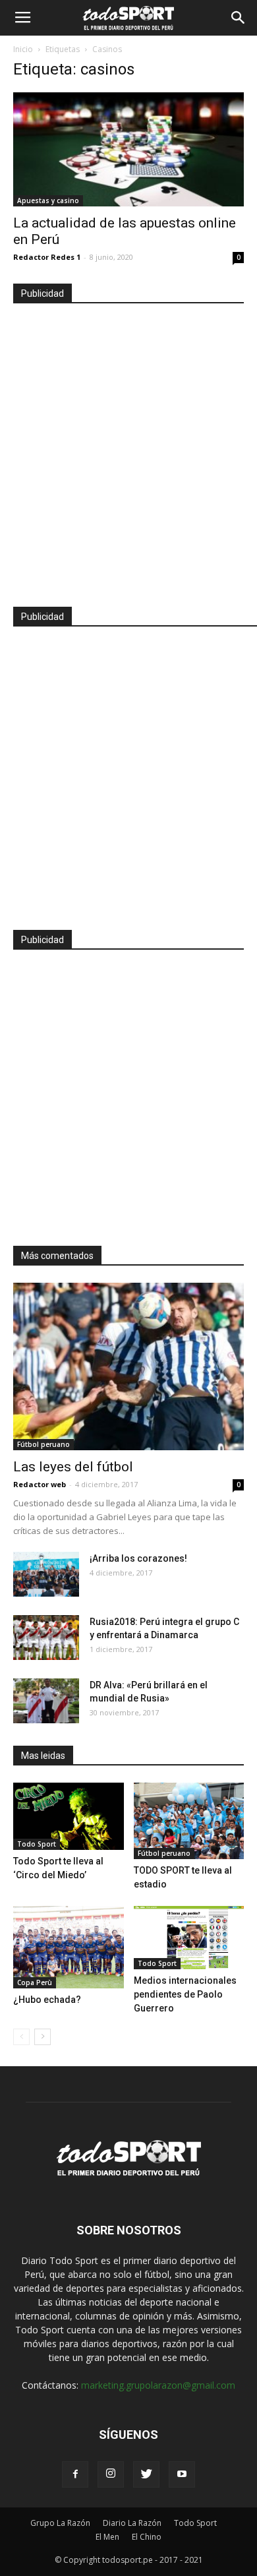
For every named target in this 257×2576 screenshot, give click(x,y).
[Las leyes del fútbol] (128, 1366)
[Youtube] (182, 2474)
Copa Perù (35, 1982)
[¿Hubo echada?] (69, 1947)
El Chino (147, 2537)
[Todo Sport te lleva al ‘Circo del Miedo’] (69, 1816)
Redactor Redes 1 (47, 257)
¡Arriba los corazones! (138, 1558)
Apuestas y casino (48, 200)
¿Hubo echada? (47, 2000)
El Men (107, 2537)
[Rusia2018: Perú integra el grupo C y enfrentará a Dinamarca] (46, 1638)
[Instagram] (111, 2474)
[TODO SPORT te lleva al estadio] (189, 1821)
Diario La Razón (132, 2523)
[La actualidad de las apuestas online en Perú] (128, 149)
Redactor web (40, 1484)
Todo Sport (37, 1844)
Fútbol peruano (43, 1444)
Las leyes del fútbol (73, 1467)
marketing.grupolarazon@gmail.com (158, 2385)
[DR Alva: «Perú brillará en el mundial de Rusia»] (46, 1701)
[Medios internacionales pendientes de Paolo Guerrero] (189, 1938)
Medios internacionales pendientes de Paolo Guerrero (185, 1994)
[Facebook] (75, 2474)
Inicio (23, 49)
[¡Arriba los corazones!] (46, 1575)
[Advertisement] (128, 449)
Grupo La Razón (60, 2523)
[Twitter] (146, 2474)
